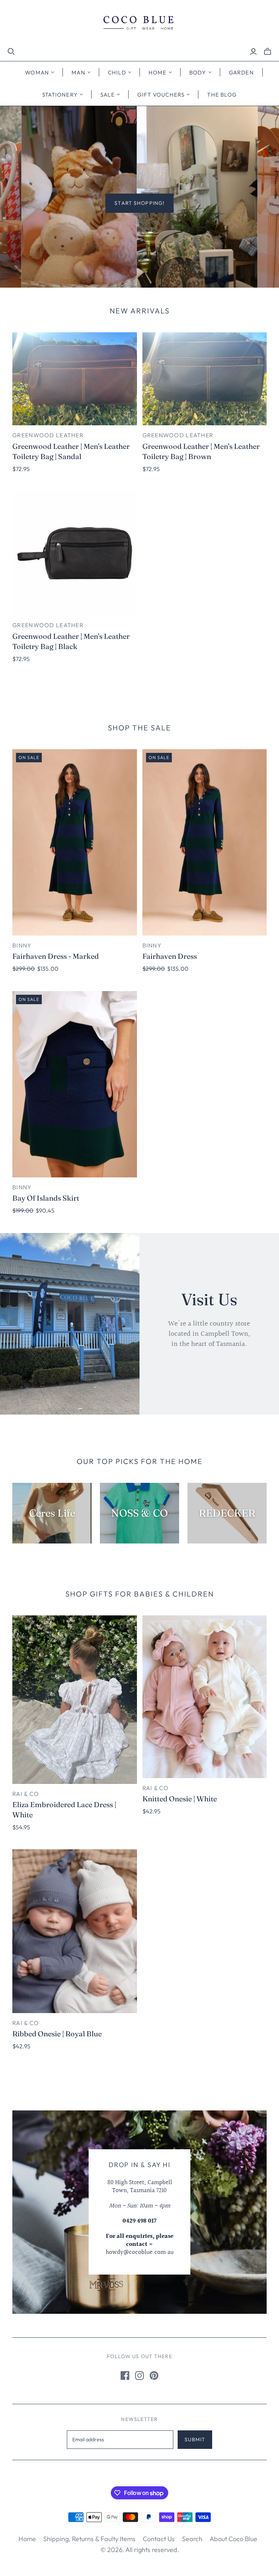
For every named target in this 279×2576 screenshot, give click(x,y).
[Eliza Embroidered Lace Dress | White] (74, 1700)
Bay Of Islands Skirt (46, 1198)
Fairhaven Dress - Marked (56, 956)
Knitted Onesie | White (180, 1799)
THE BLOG (222, 95)
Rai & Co (26, 1794)
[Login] (253, 52)
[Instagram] (139, 2376)
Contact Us (159, 2539)
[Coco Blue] (139, 24)
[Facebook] (125, 2376)
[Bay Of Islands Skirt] (74, 1084)
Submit (195, 2439)
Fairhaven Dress (170, 956)
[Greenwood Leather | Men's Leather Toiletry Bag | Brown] (205, 379)
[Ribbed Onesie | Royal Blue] (74, 1931)
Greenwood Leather (48, 435)
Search (192, 2539)
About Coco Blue (233, 2539)
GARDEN (241, 72)
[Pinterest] (154, 2376)
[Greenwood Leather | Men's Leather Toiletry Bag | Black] (74, 553)
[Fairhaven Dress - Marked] (74, 842)
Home (27, 2539)
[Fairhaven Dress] (205, 842)
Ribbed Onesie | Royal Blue (57, 2034)
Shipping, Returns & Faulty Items (89, 2539)
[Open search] (11, 52)
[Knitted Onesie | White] (205, 1697)
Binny (22, 945)
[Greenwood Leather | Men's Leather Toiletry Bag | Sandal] (74, 379)
